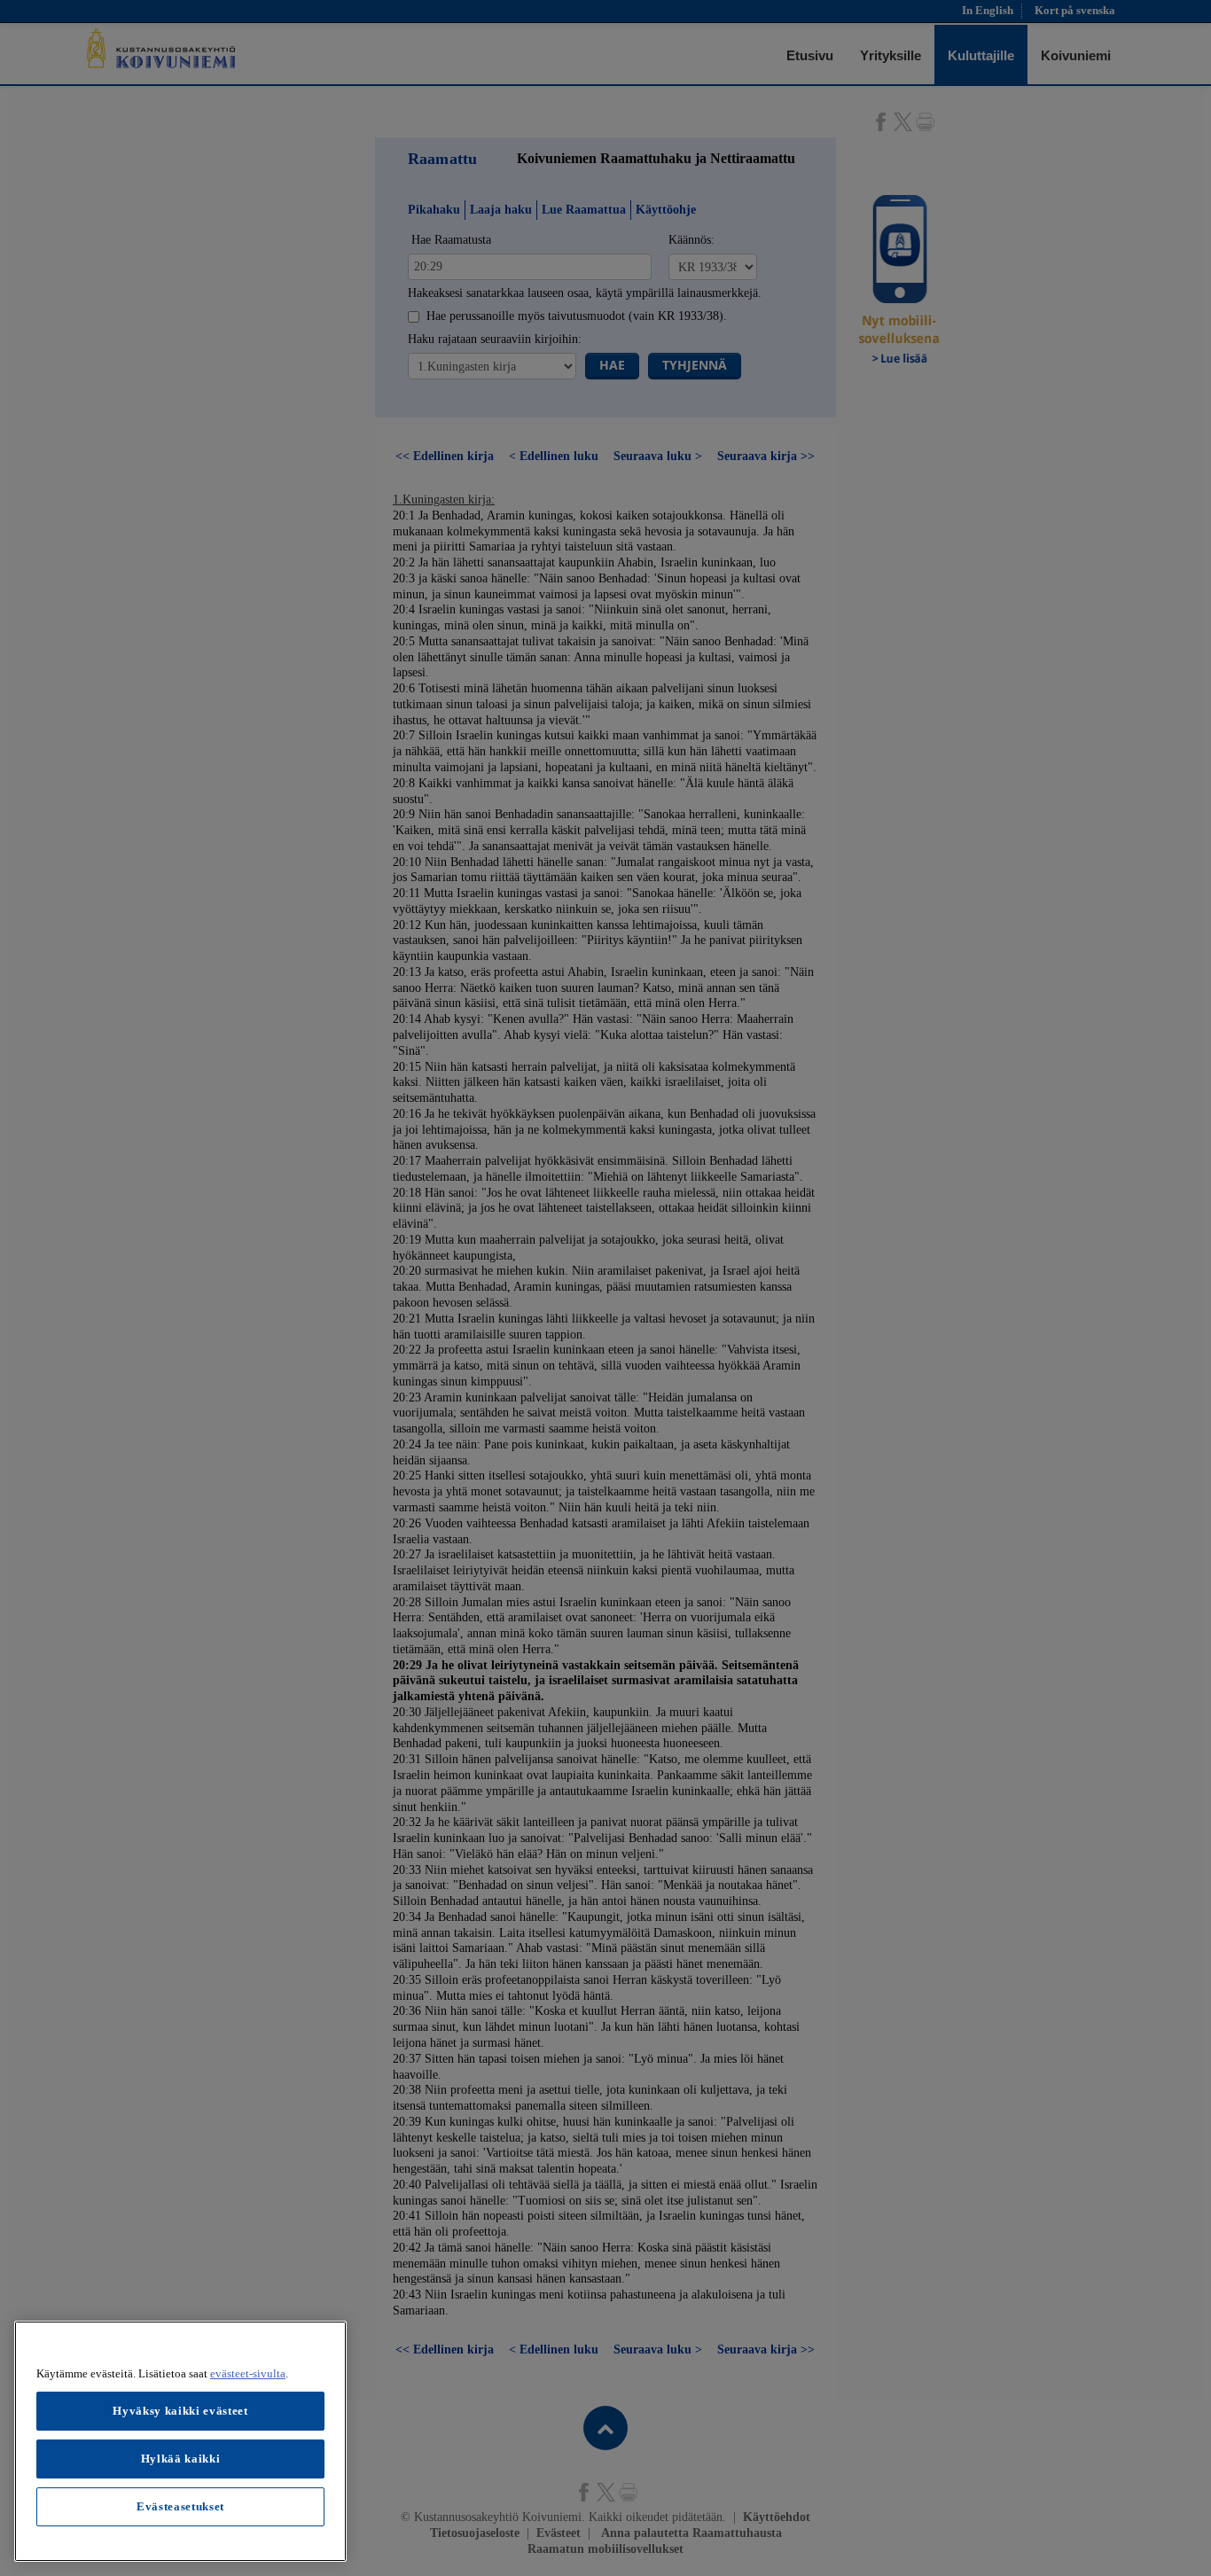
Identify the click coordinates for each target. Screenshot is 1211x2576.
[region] (180, 2441)
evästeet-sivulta (248, 2373)
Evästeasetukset (180, 2506)
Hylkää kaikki (181, 2459)
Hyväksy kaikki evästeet (180, 2411)
